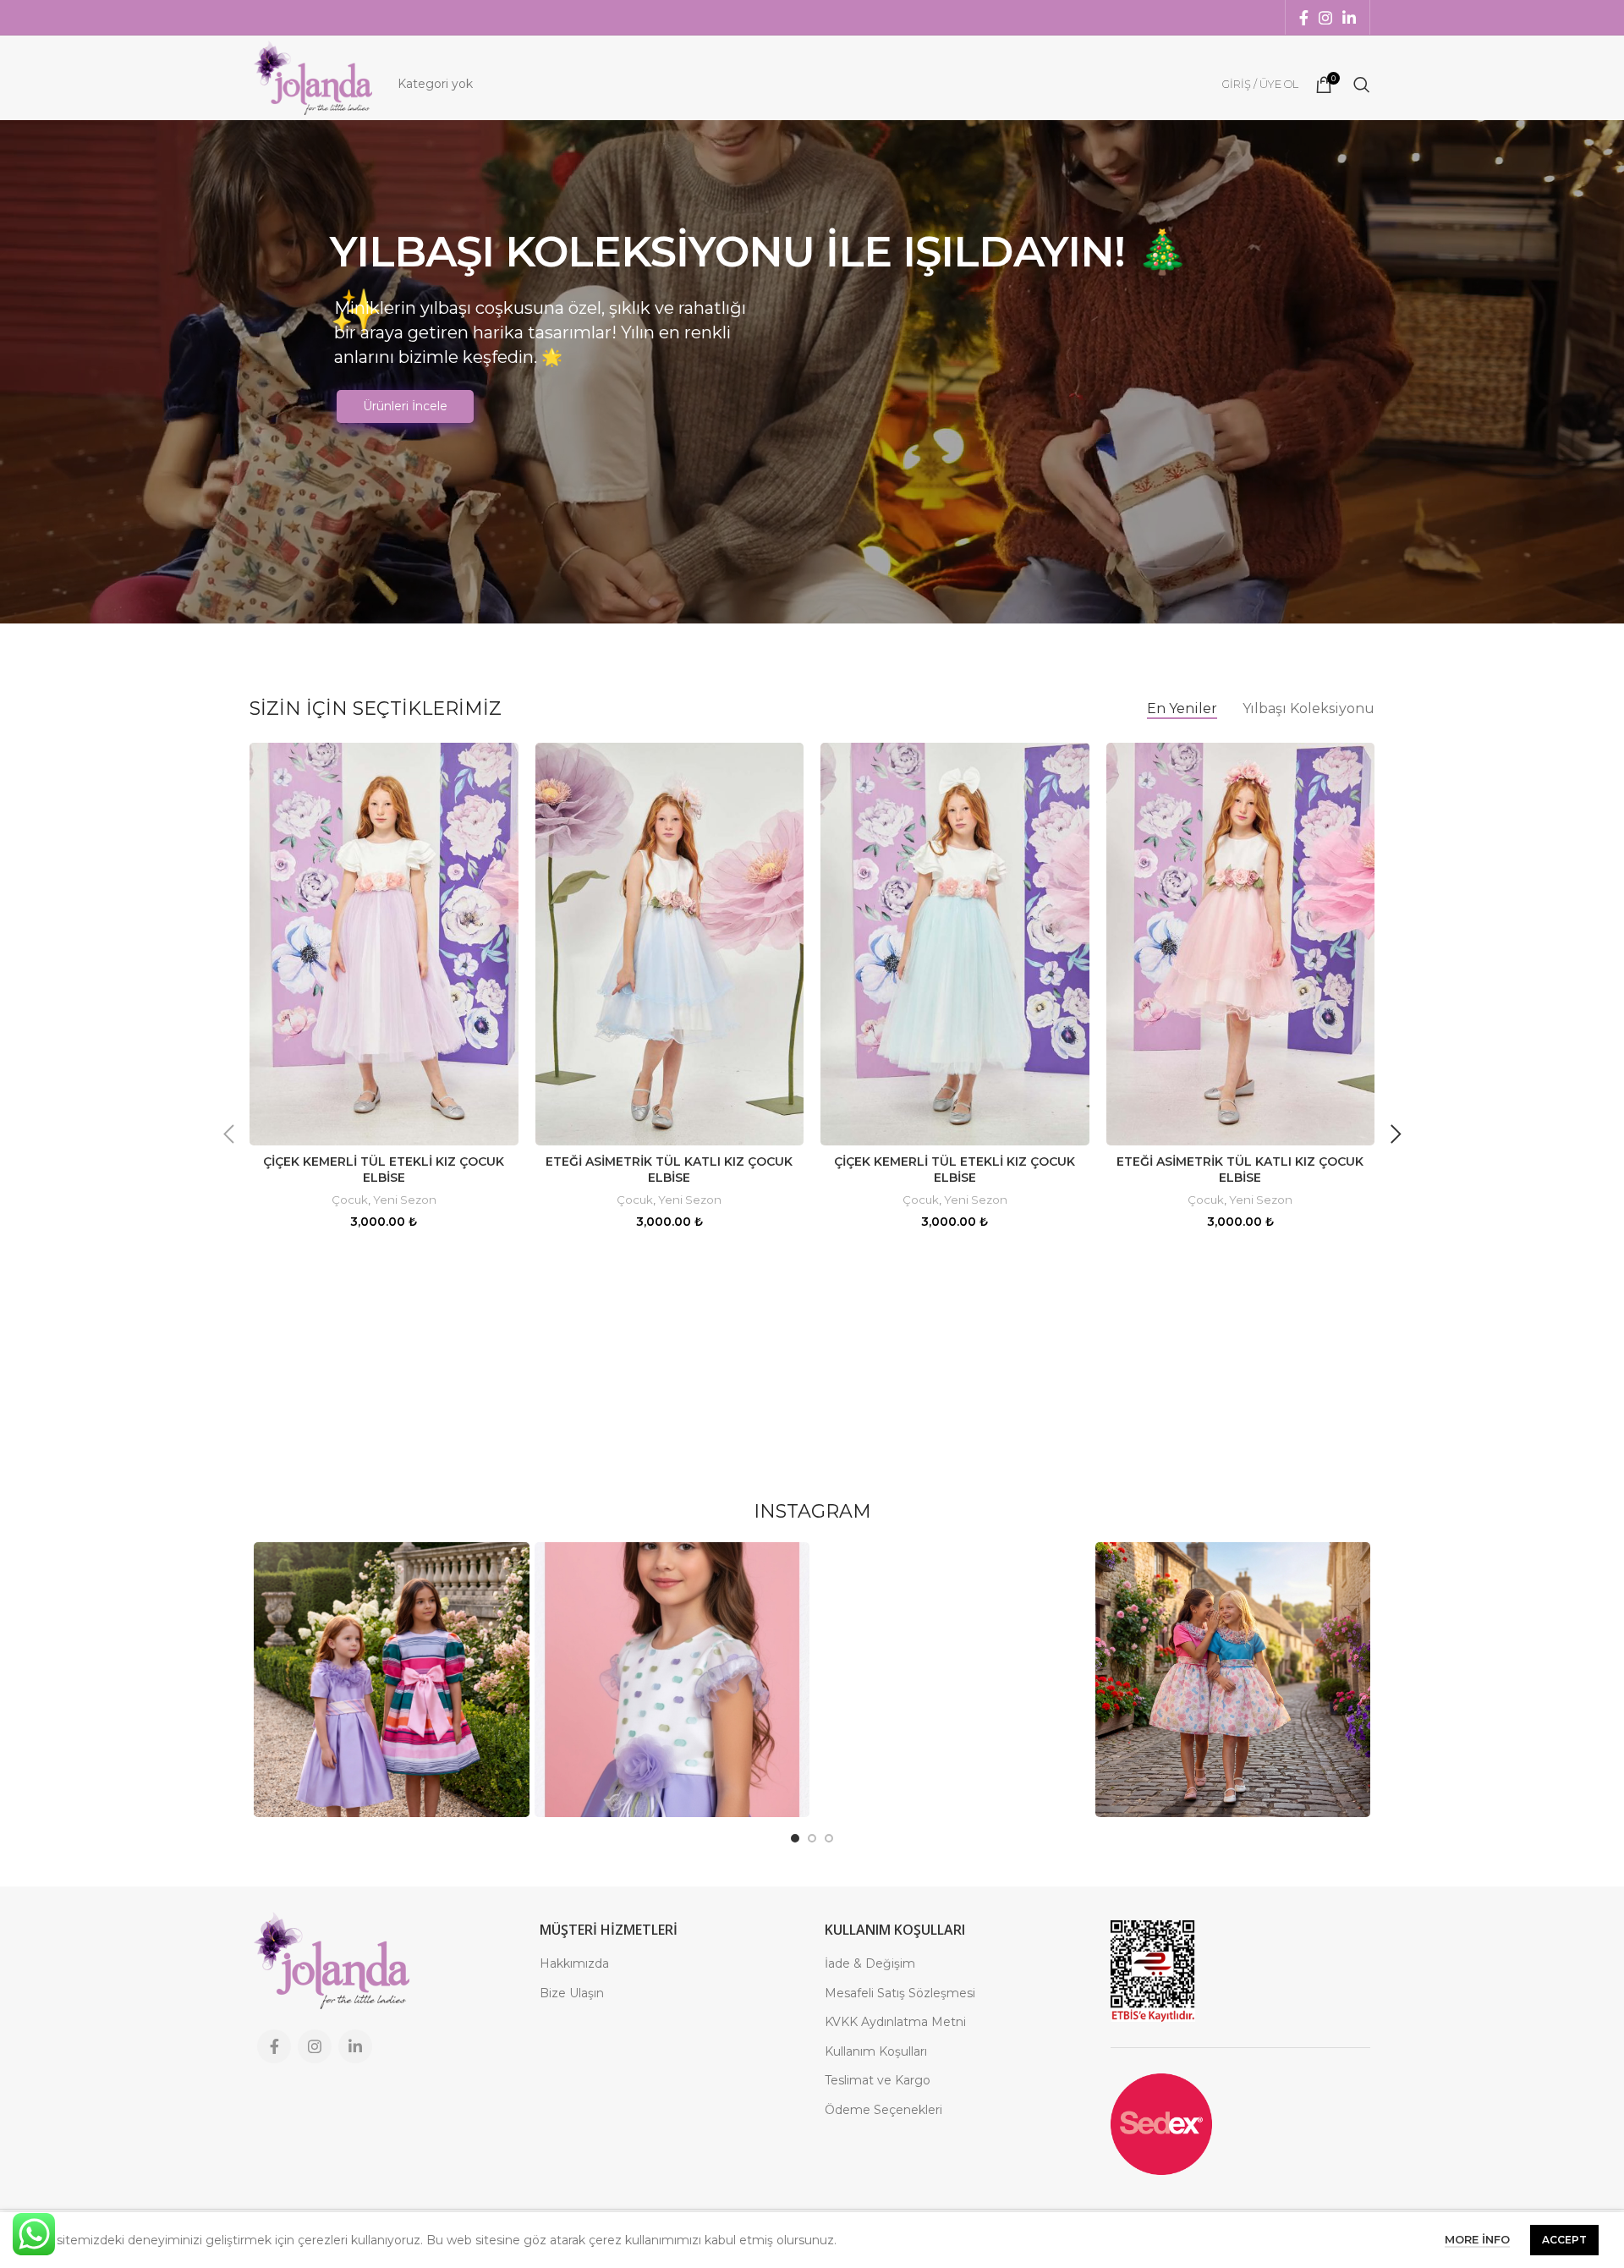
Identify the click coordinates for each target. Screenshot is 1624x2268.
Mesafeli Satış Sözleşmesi (900, 1993)
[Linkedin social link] (1349, 18)
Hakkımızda (574, 1963)
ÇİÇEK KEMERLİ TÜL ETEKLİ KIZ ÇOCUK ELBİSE (384, 1170)
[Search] (1362, 85)
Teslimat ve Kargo (878, 2080)
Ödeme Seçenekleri (883, 2110)
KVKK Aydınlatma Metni (895, 2022)
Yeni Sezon (405, 1200)
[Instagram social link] (1325, 18)
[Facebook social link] (1304, 18)
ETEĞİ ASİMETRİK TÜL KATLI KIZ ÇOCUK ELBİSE (669, 1170)
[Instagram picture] (392, 1680)
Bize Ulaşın (572, 1993)
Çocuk (350, 1200)
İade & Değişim (870, 1963)
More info (1477, 2239)
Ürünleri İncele (405, 406)
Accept (1564, 2240)
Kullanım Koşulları (876, 2051)
